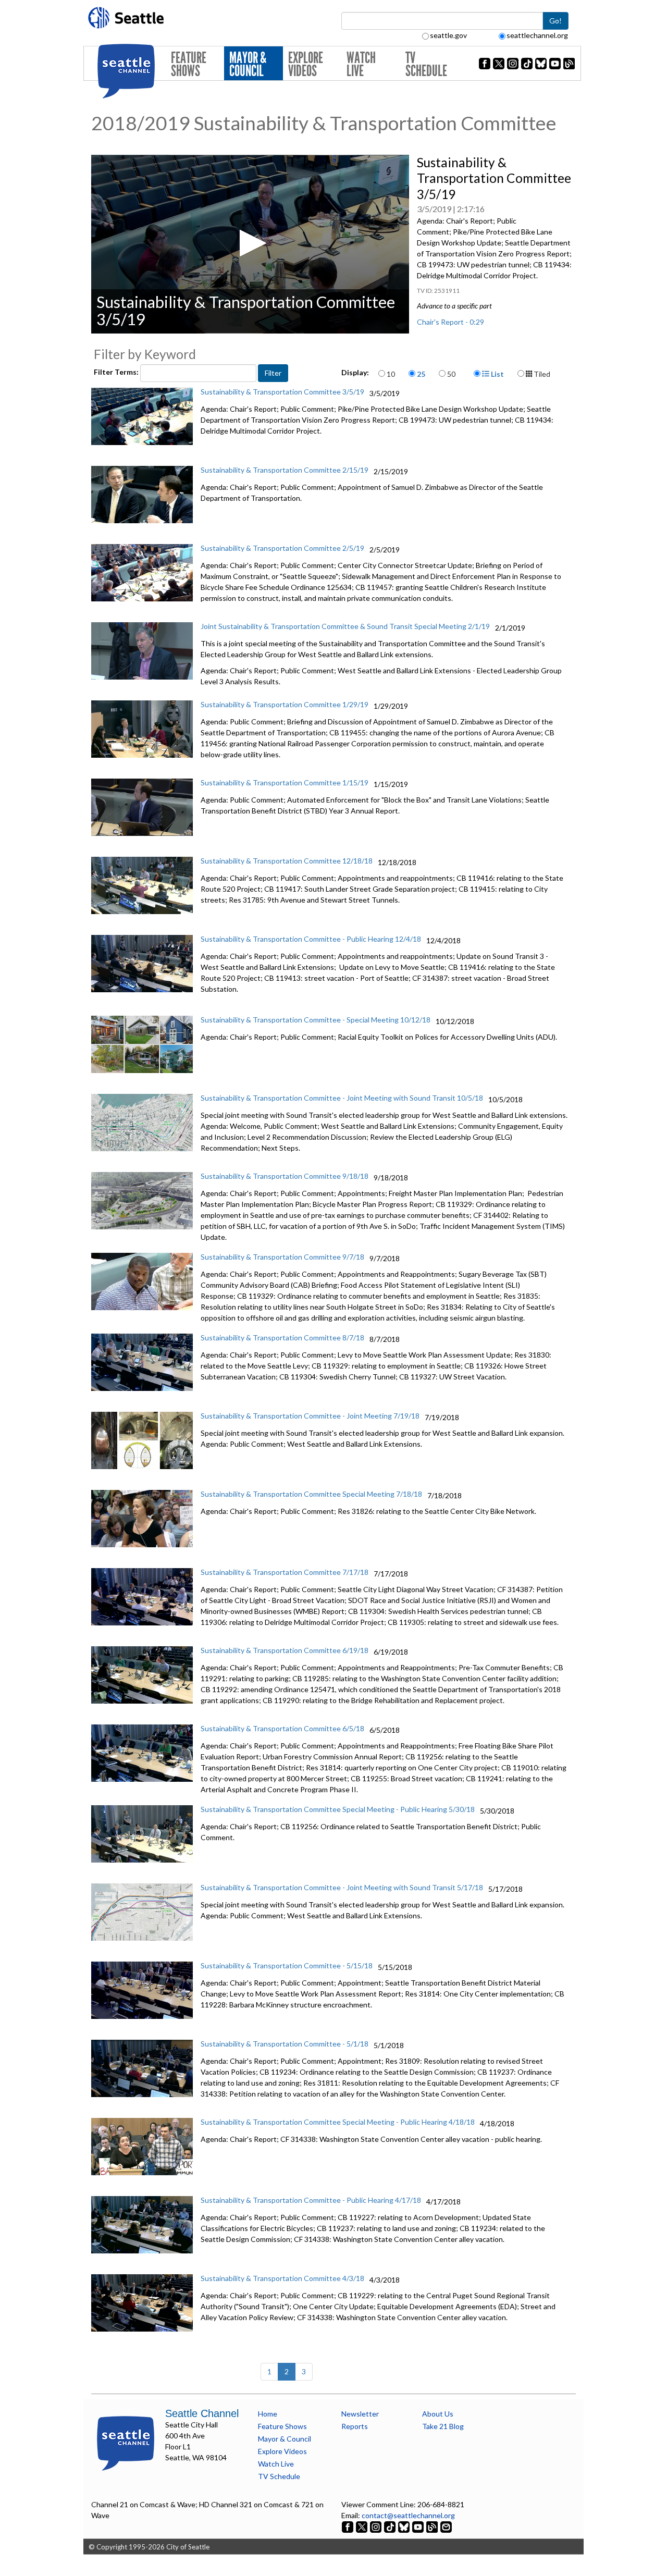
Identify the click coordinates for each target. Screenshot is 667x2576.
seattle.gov (448, 35)
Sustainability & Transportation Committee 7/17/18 (285, 1572)
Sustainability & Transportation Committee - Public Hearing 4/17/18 (311, 2200)
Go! (555, 21)
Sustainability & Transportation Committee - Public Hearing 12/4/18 (311, 939)
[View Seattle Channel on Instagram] (376, 2526)
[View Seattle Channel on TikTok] (390, 2526)
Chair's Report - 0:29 (450, 322)
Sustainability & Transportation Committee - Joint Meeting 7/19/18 (310, 1416)
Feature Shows (189, 64)
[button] (250, 243)
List (497, 374)
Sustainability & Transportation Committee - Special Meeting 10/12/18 (316, 1020)
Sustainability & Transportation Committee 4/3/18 (282, 2278)
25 (421, 374)
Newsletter (360, 2414)
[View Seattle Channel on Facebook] (348, 2526)
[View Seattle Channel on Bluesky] (404, 2526)
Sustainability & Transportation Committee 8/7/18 (282, 1338)
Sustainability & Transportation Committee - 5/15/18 (287, 1965)
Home (268, 2414)
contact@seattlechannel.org (408, 2515)
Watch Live (361, 64)
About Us (438, 2414)
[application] (250, 244)
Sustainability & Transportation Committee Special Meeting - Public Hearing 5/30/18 (338, 1809)
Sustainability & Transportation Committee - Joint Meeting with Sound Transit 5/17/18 (342, 1887)
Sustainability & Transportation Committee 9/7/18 (282, 1257)
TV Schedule (426, 64)
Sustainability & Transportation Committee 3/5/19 (282, 392)
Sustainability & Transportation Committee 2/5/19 (282, 548)
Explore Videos (306, 64)
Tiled (541, 374)
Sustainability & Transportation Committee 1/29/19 (285, 704)
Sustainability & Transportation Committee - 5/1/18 (285, 2044)
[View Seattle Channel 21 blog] (433, 2526)
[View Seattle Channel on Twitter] (362, 2526)
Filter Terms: (117, 372)
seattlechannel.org (537, 35)
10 (391, 374)
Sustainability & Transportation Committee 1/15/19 (285, 782)
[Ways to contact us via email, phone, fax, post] (446, 2526)
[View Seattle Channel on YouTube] (419, 2526)
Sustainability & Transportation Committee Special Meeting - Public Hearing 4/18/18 (338, 2122)
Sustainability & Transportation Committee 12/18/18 (287, 861)
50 (451, 374)
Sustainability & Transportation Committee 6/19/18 (285, 1650)
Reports (355, 2426)
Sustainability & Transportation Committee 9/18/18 (285, 1176)
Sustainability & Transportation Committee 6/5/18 (282, 1728)
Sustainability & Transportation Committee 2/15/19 (285, 470)
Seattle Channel (202, 2413)
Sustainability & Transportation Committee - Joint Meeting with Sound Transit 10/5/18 (342, 1098)
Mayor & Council (248, 64)
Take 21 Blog (443, 2426)
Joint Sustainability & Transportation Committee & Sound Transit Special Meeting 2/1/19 (345, 626)
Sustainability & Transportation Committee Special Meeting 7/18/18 (311, 1494)
